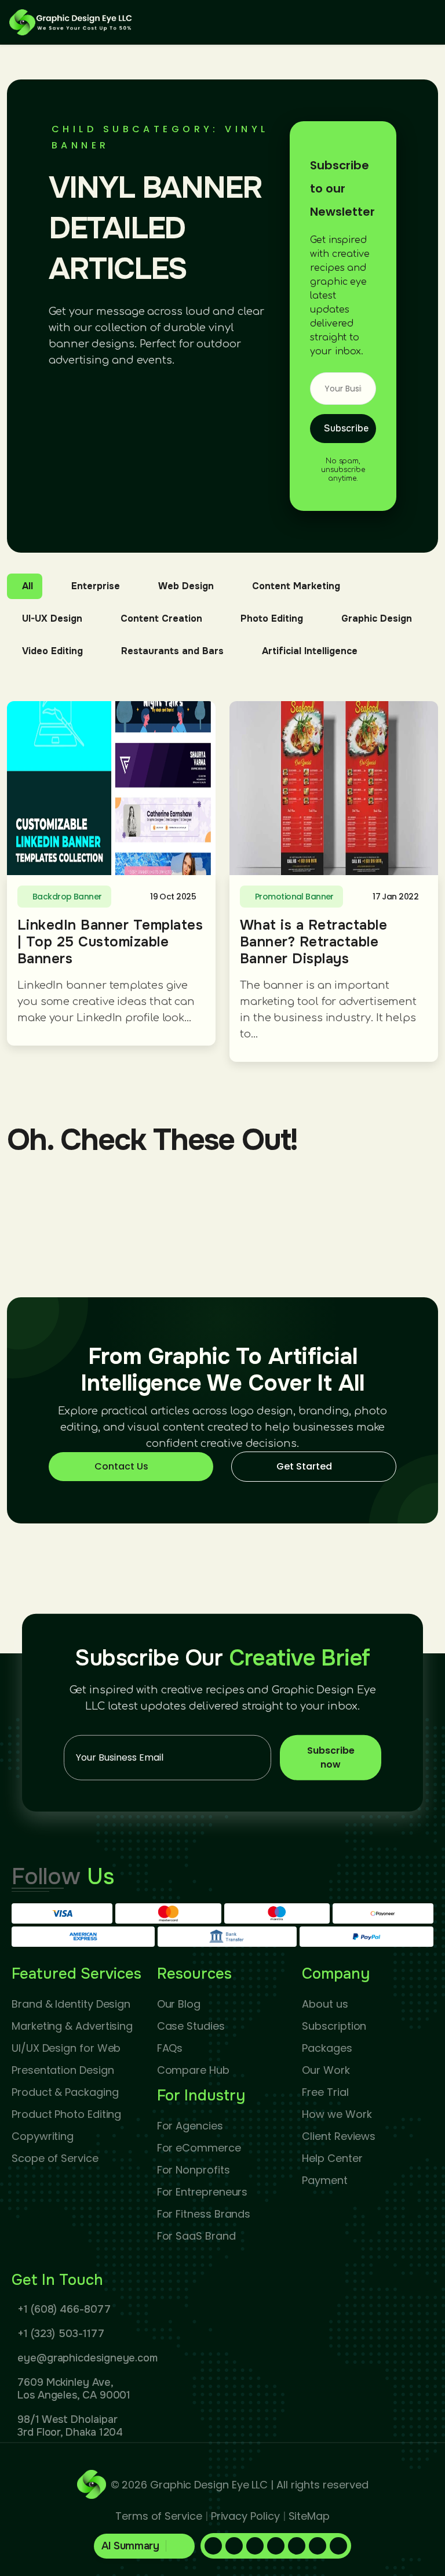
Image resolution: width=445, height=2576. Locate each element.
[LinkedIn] (234, 2546)
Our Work (326, 2070)
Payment (324, 2180)
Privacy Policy (245, 2516)
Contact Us (121, 1466)
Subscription (334, 2026)
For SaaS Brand (196, 2236)
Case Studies (191, 2026)
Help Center (332, 2158)
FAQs (170, 2048)
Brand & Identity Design (71, 2004)
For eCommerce (199, 2148)
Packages (327, 2048)
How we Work (337, 2114)
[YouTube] (318, 2546)
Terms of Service (159, 2516)
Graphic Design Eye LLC (209, 2485)
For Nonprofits (194, 2170)
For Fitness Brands (204, 2214)
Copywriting (43, 2136)
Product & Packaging (65, 2092)
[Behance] (338, 2546)
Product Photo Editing (66, 2114)
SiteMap (309, 2516)
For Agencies (190, 2126)
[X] (297, 2546)
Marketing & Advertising (72, 2026)
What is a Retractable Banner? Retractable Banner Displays (313, 942)
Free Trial (325, 2092)
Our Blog (179, 2004)
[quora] (276, 2546)
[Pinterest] (255, 2546)
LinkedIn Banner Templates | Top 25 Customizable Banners (110, 942)
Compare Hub (193, 2070)
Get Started (304, 1466)
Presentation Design (63, 2070)
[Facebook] (213, 2546)
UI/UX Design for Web (66, 2048)
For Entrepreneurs (203, 2192)
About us (325, 2004)
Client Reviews (339, 2136)
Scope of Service (55, 2158)
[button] (145, 2546)
